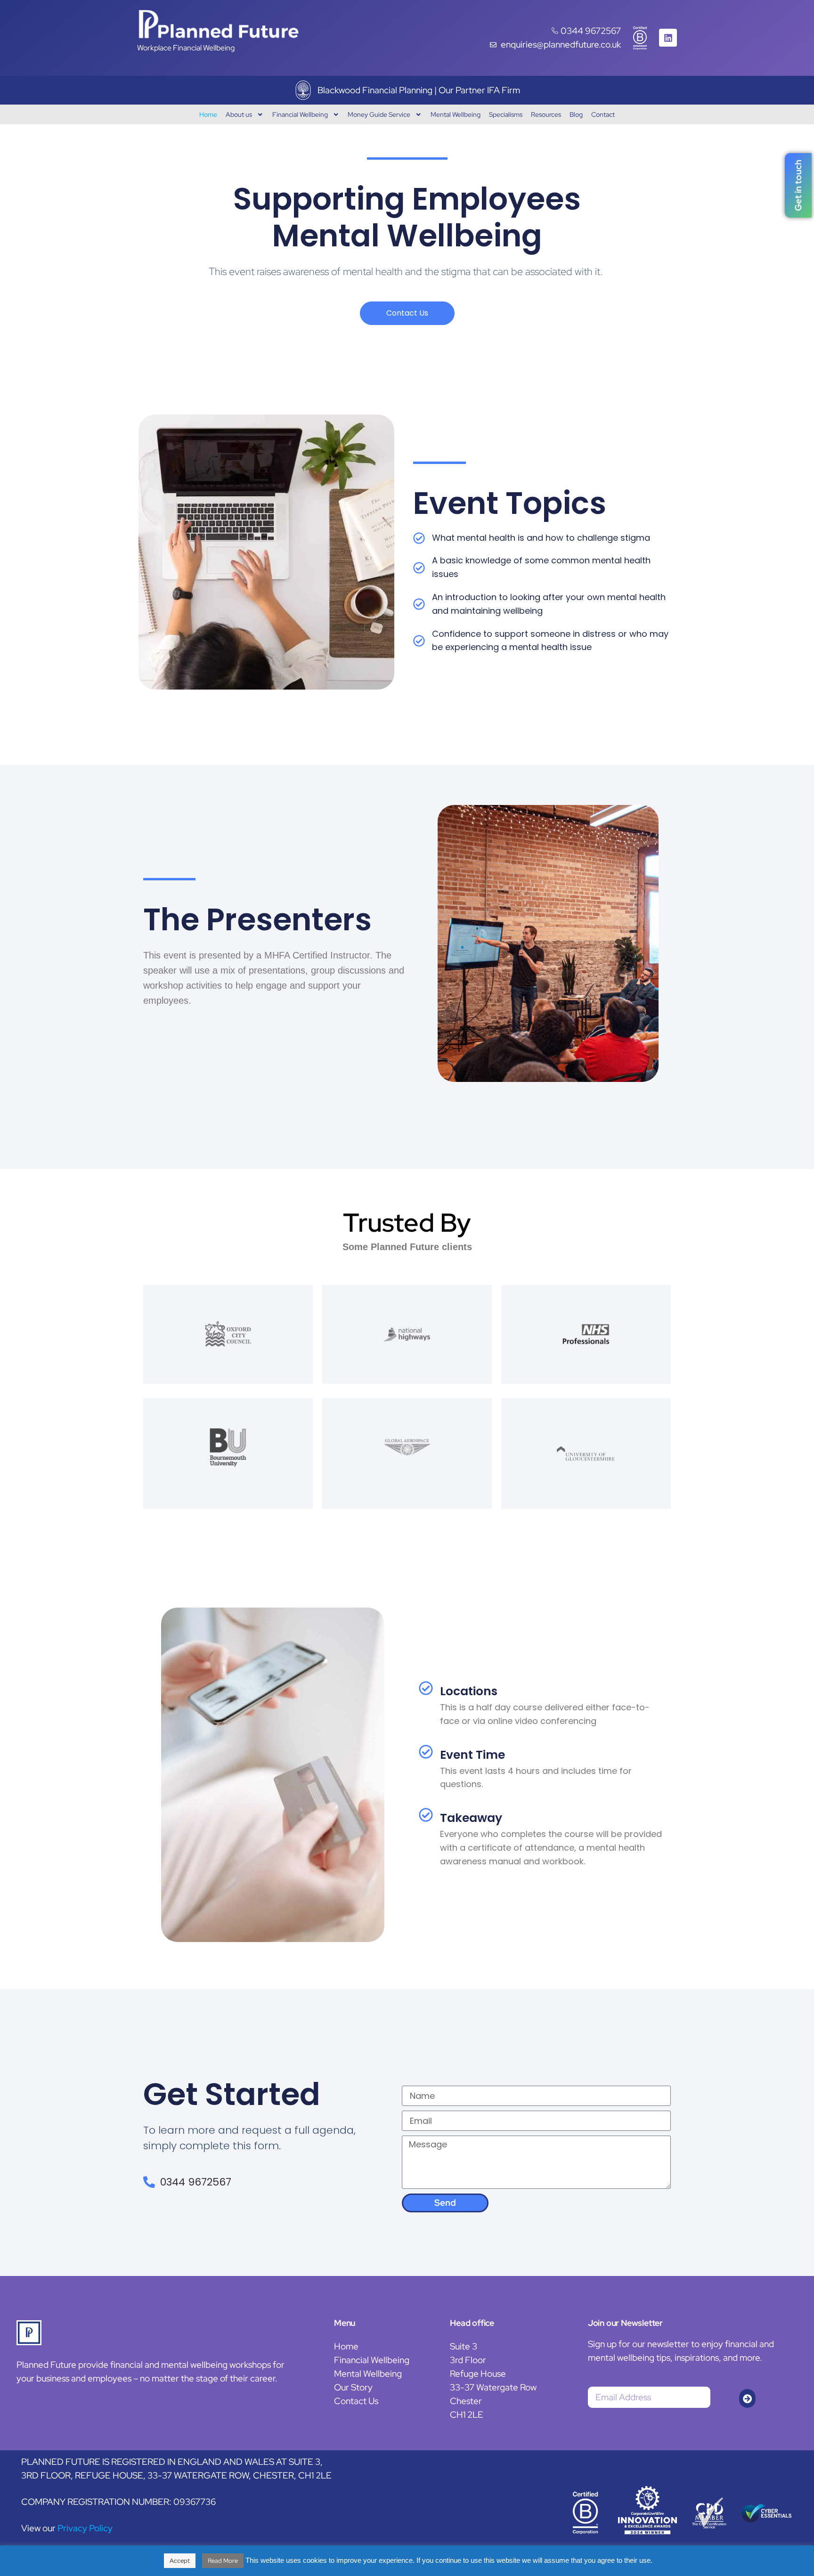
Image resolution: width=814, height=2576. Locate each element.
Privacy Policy (85, 2528)
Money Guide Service (379, 114)
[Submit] (747, 2398)
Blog (576, 114)
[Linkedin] (668, 38)
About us (239, 114)
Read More (223, 2561)
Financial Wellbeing (300, 114)
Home (208, 114)
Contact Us (356, 2401)
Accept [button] (180, 2561)
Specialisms (506, 114)
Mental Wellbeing (456, 114)
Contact (603, 114)
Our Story (353, 2387)
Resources (546, 114)
